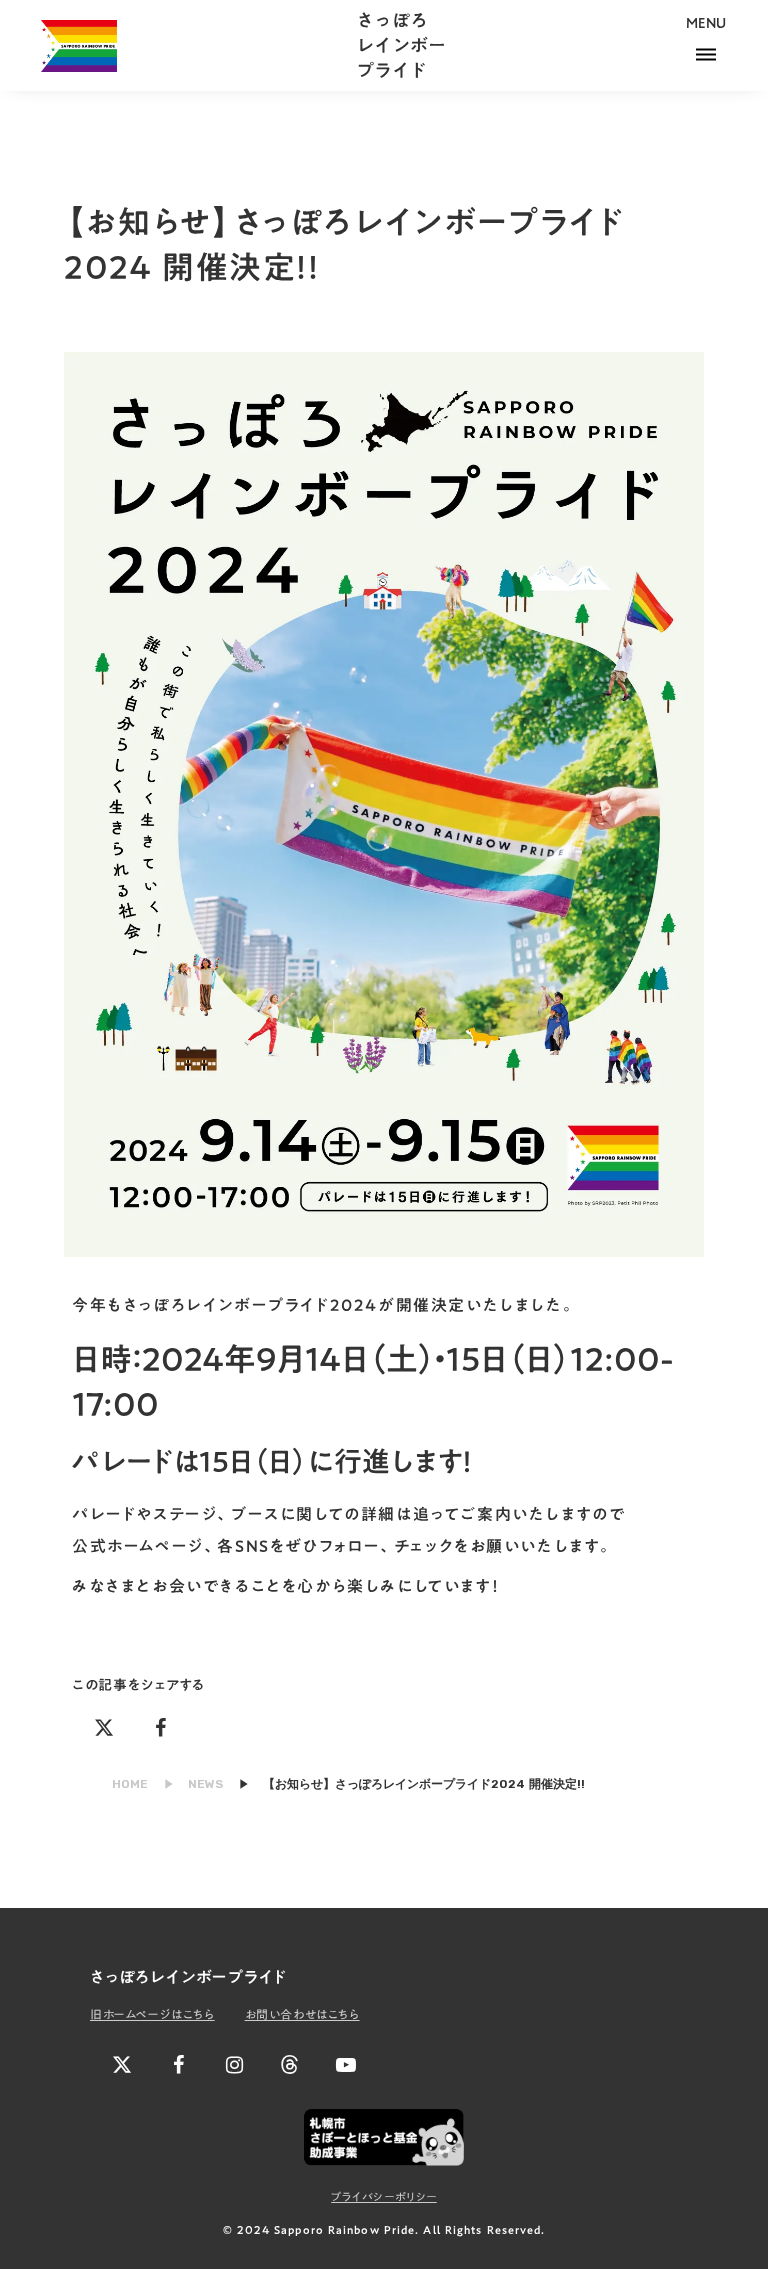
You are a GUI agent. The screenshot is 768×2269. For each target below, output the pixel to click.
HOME (130, 1784)
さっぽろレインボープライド (401, 45)
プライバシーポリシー (384, 2197)
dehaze (706, 55)
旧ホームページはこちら (152, 2014)
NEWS (205, 1784)
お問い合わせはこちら (302, 2014)
